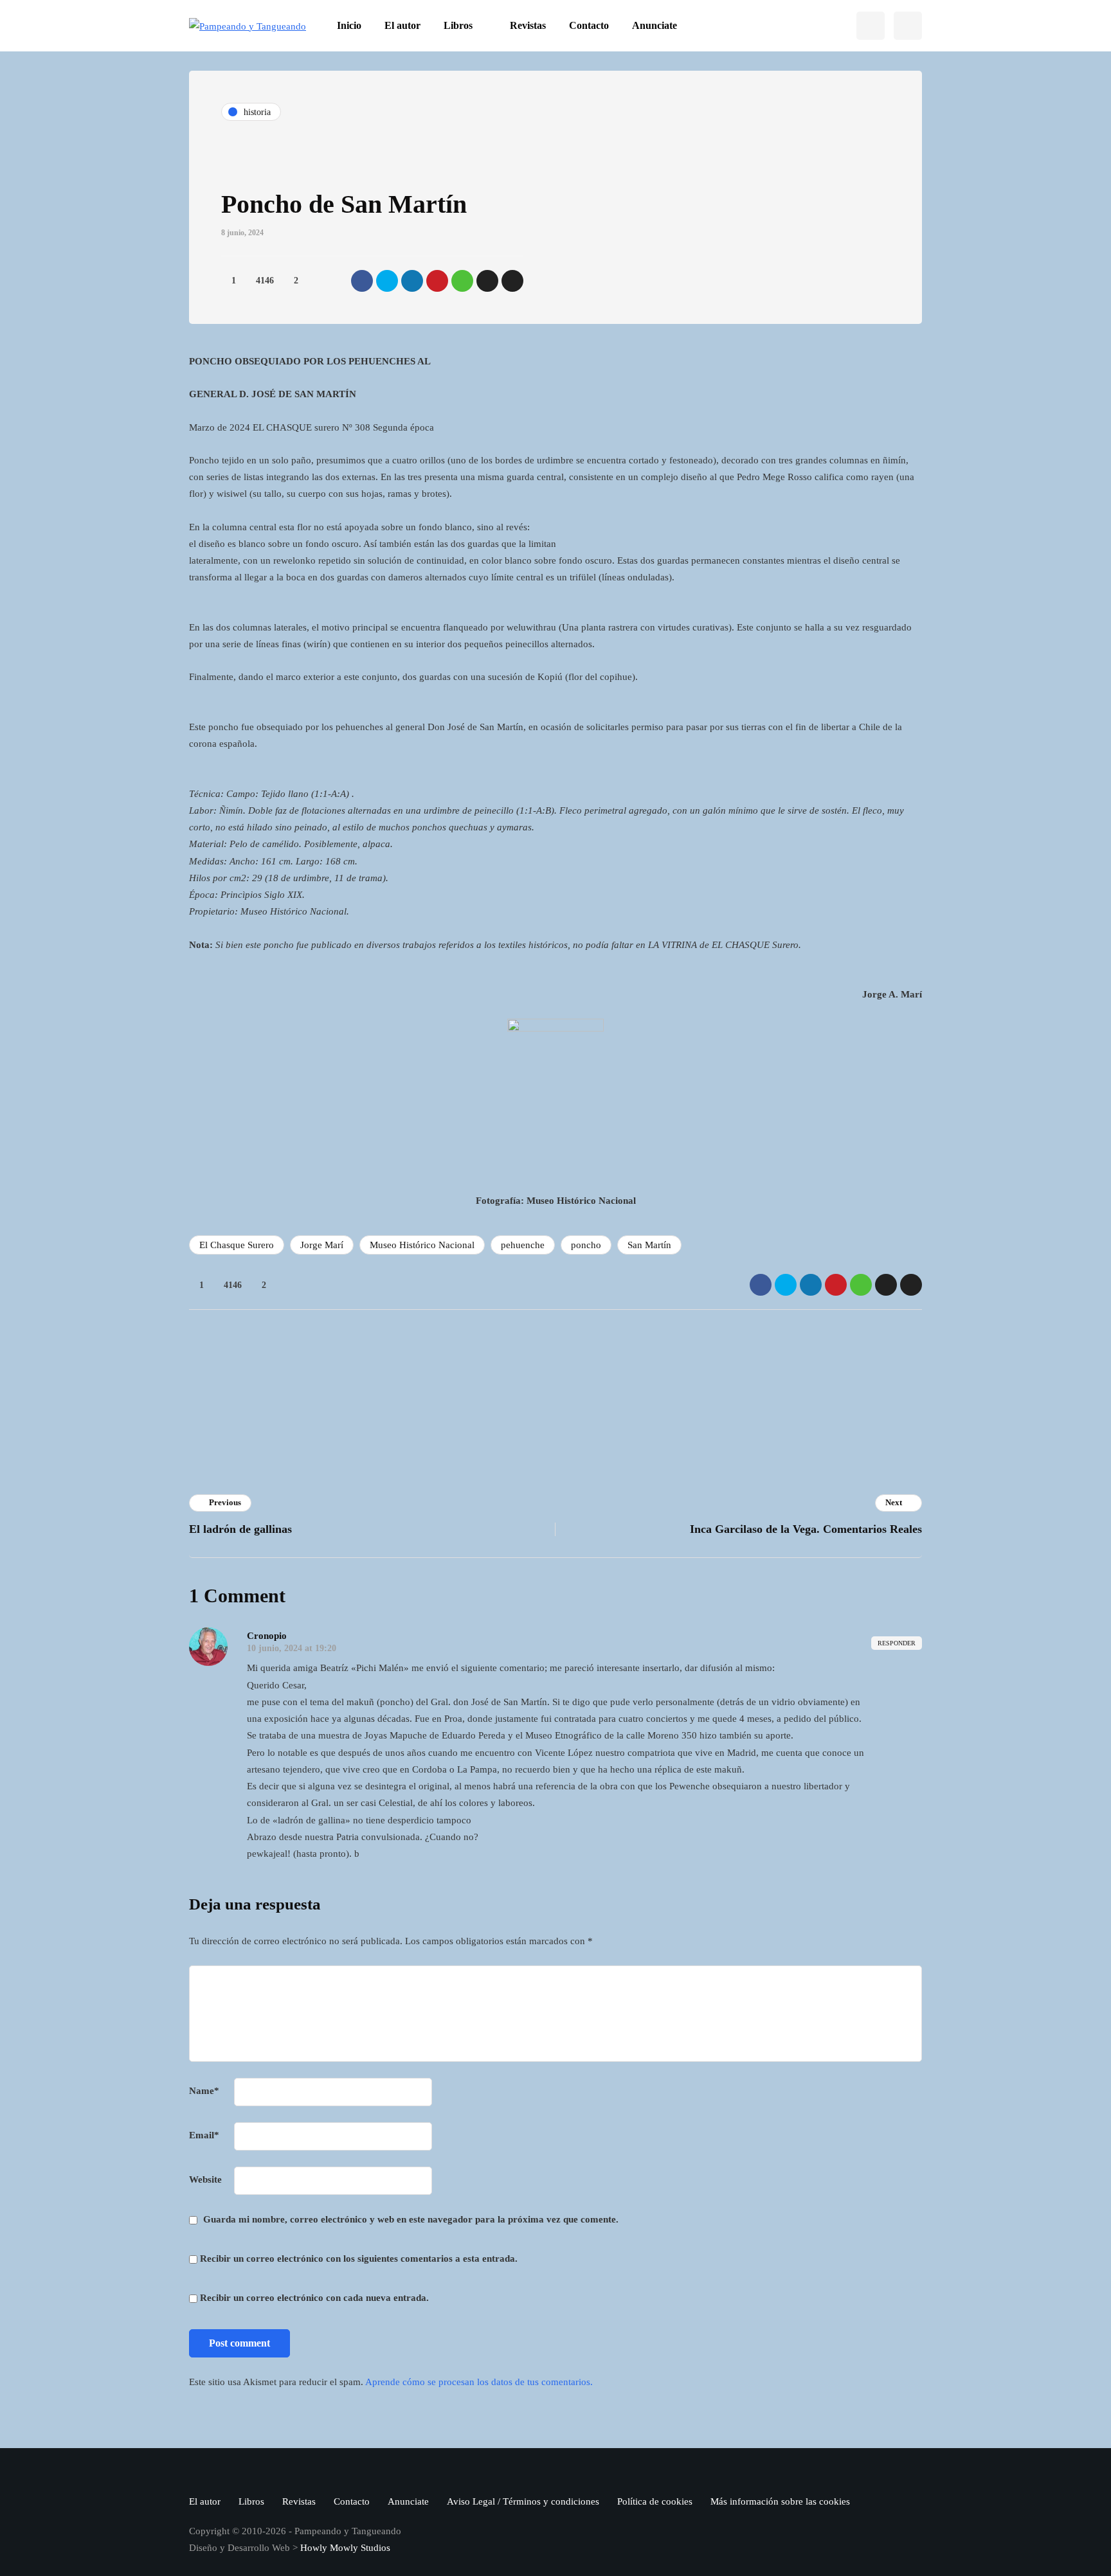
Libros (458, 25)
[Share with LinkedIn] (412, 281)
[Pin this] (437, 281)
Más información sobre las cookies (780, 2501)
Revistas (528, 25)
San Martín (649, 1245)
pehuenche (523, 1245)
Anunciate (655, 25)
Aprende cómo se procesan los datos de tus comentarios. (479, 2382)
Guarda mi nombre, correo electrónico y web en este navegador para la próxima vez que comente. (411, 2219)
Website (205, 2179)
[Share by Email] (512, 281)
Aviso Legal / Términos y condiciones (523, 2501)
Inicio (349, 25)
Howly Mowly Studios (345, 2548)
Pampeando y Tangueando (628, 1403)
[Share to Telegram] (487, 281)
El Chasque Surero (237, 1245)
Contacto (589, 25)
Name (204, 2091)
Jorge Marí (322, 1245)
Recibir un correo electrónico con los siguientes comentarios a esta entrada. (359, 2258)
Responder (897, 1643)
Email (204, 2135)
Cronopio (403, 1367)
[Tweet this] (387, 281)
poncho (586, 1245)
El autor (402, 25)
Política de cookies (655, 2501)
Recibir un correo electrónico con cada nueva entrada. (314, 2298)
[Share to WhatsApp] (462, 281)
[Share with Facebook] (362, 281)
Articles (401, 1420)
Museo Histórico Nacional (422, 1245)
